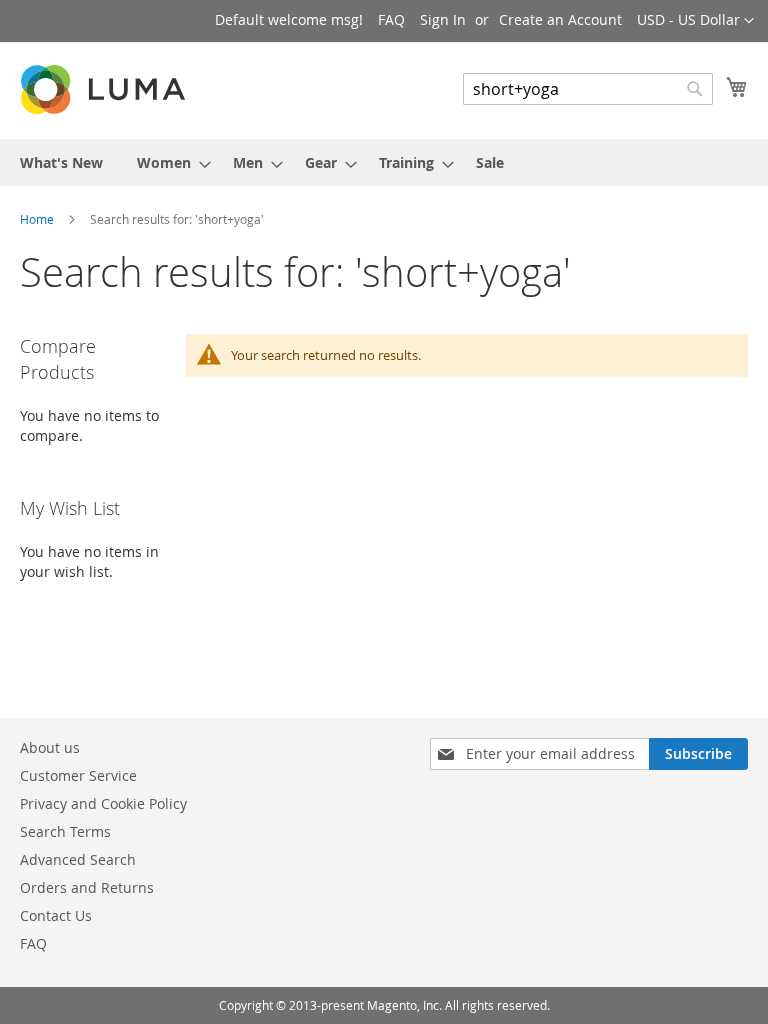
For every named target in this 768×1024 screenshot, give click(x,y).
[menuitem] (61, 162)
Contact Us (56, 915)
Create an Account (560, 19)
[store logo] (105, 89)
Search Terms (65, 831)
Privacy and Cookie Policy (103, 803)
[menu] (384, 162)
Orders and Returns (87, 887)
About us (50, 747)
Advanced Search (78, 859)
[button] (695, 21)
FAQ (391, 19)
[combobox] (588, 89)
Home (38, 219)
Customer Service (78, 775)
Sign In (443, 19)
